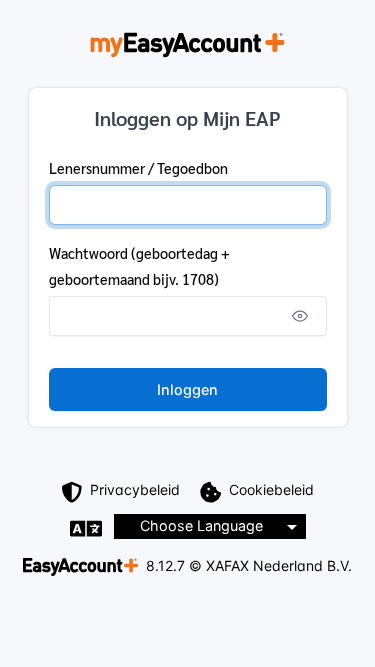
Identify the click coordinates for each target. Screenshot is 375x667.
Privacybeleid (135, 489)
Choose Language (201, 525)
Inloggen (187, 389)
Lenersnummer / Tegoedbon (138, 168)
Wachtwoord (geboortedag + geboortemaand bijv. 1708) (139, 266)
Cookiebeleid (271, 489)
